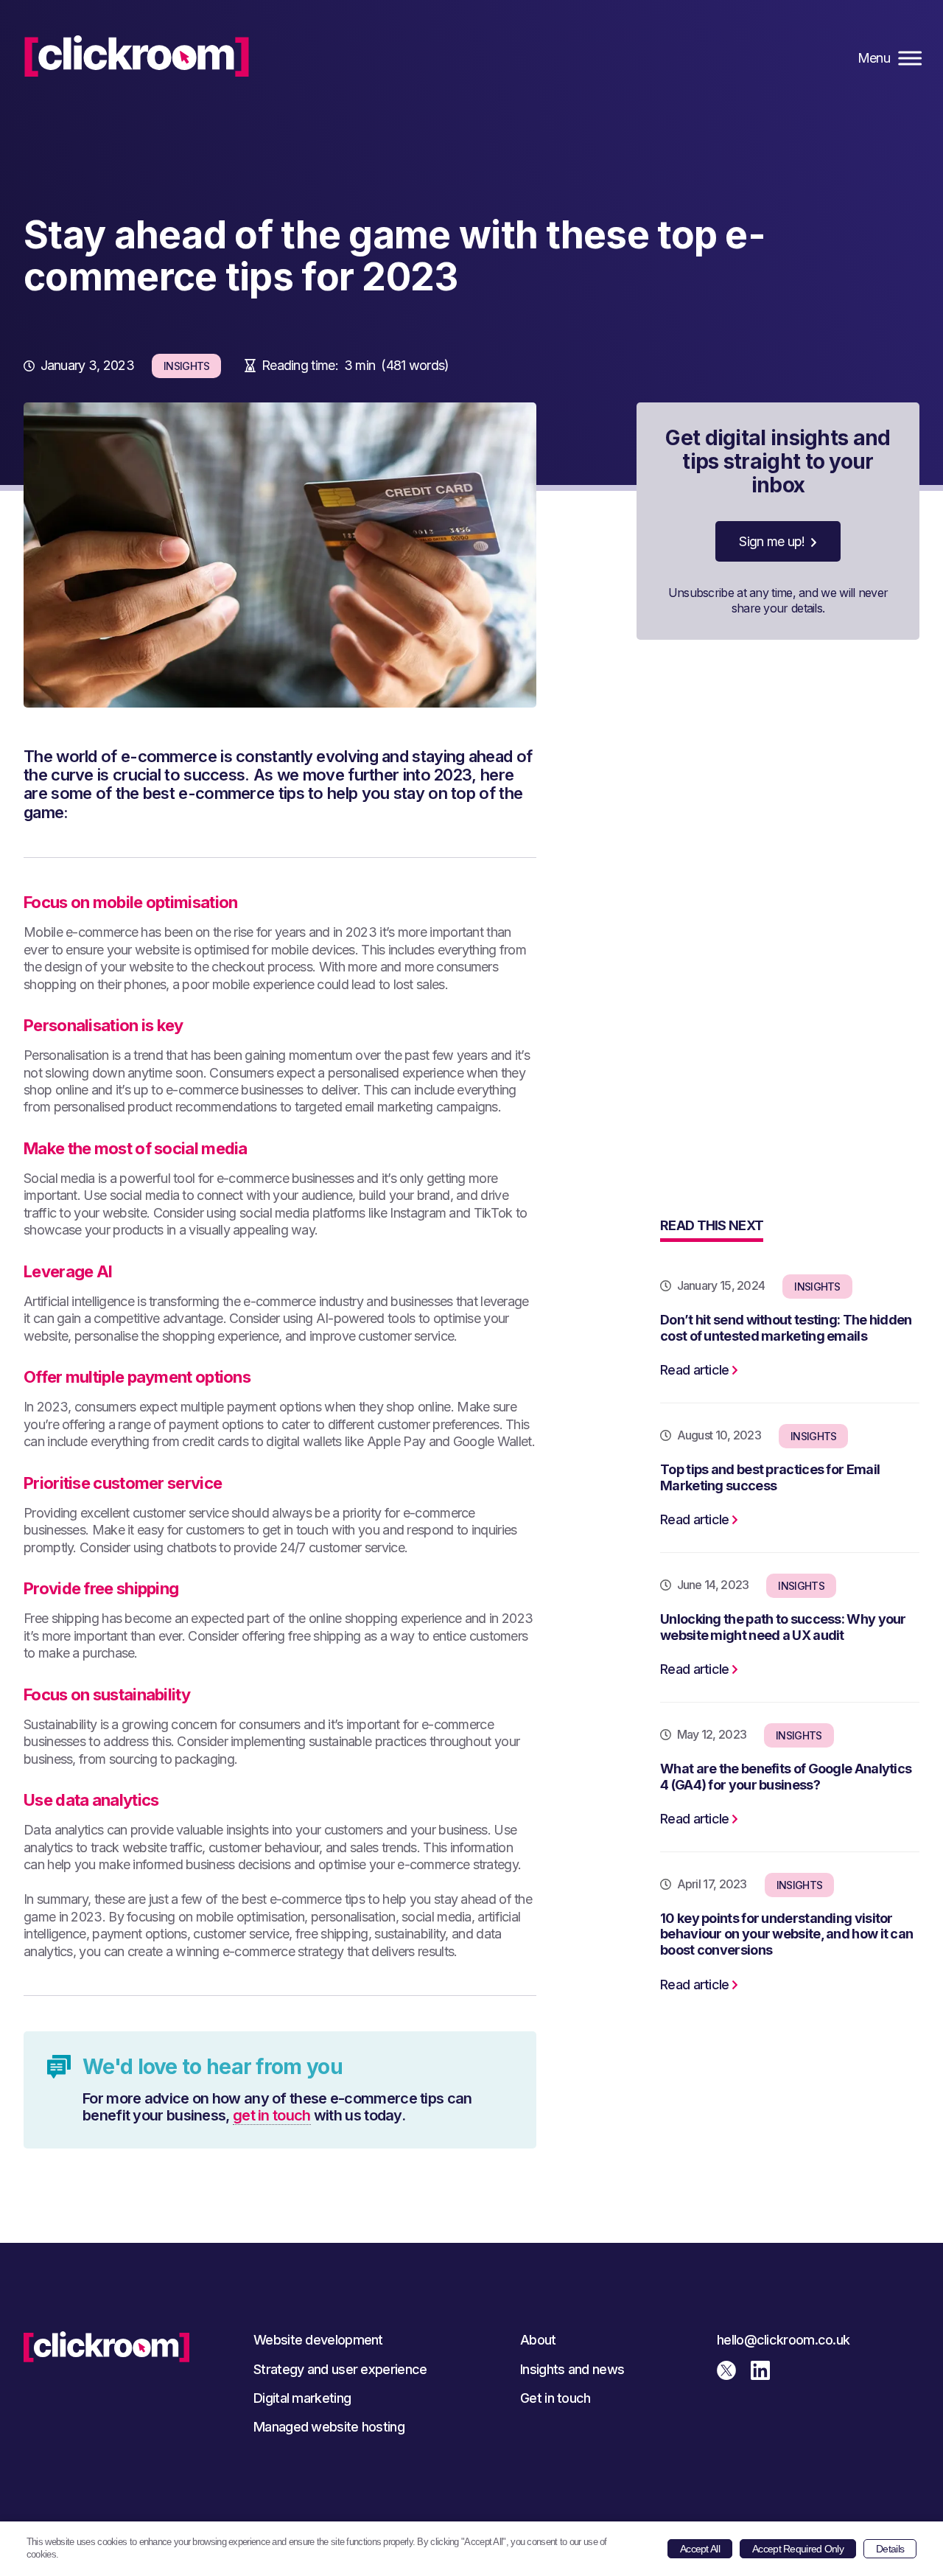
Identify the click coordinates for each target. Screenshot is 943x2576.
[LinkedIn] (766, 2375)
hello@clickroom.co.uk (783, 2340)
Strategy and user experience (340, 2369)
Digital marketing (302, 2398)
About (538, 2340)
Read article (695, 1370)
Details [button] (890, 2549)
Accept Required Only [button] (798, 2549)
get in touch (272, 2116)
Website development (318, 2340)
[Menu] (908, 58)
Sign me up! (772, 541)
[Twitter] (732, 2375)
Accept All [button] (700, 2549)
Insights (186, 366)
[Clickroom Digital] (137, 56)
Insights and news (572, 2369)
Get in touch (555, 2398)
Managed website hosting (329, 2427)
